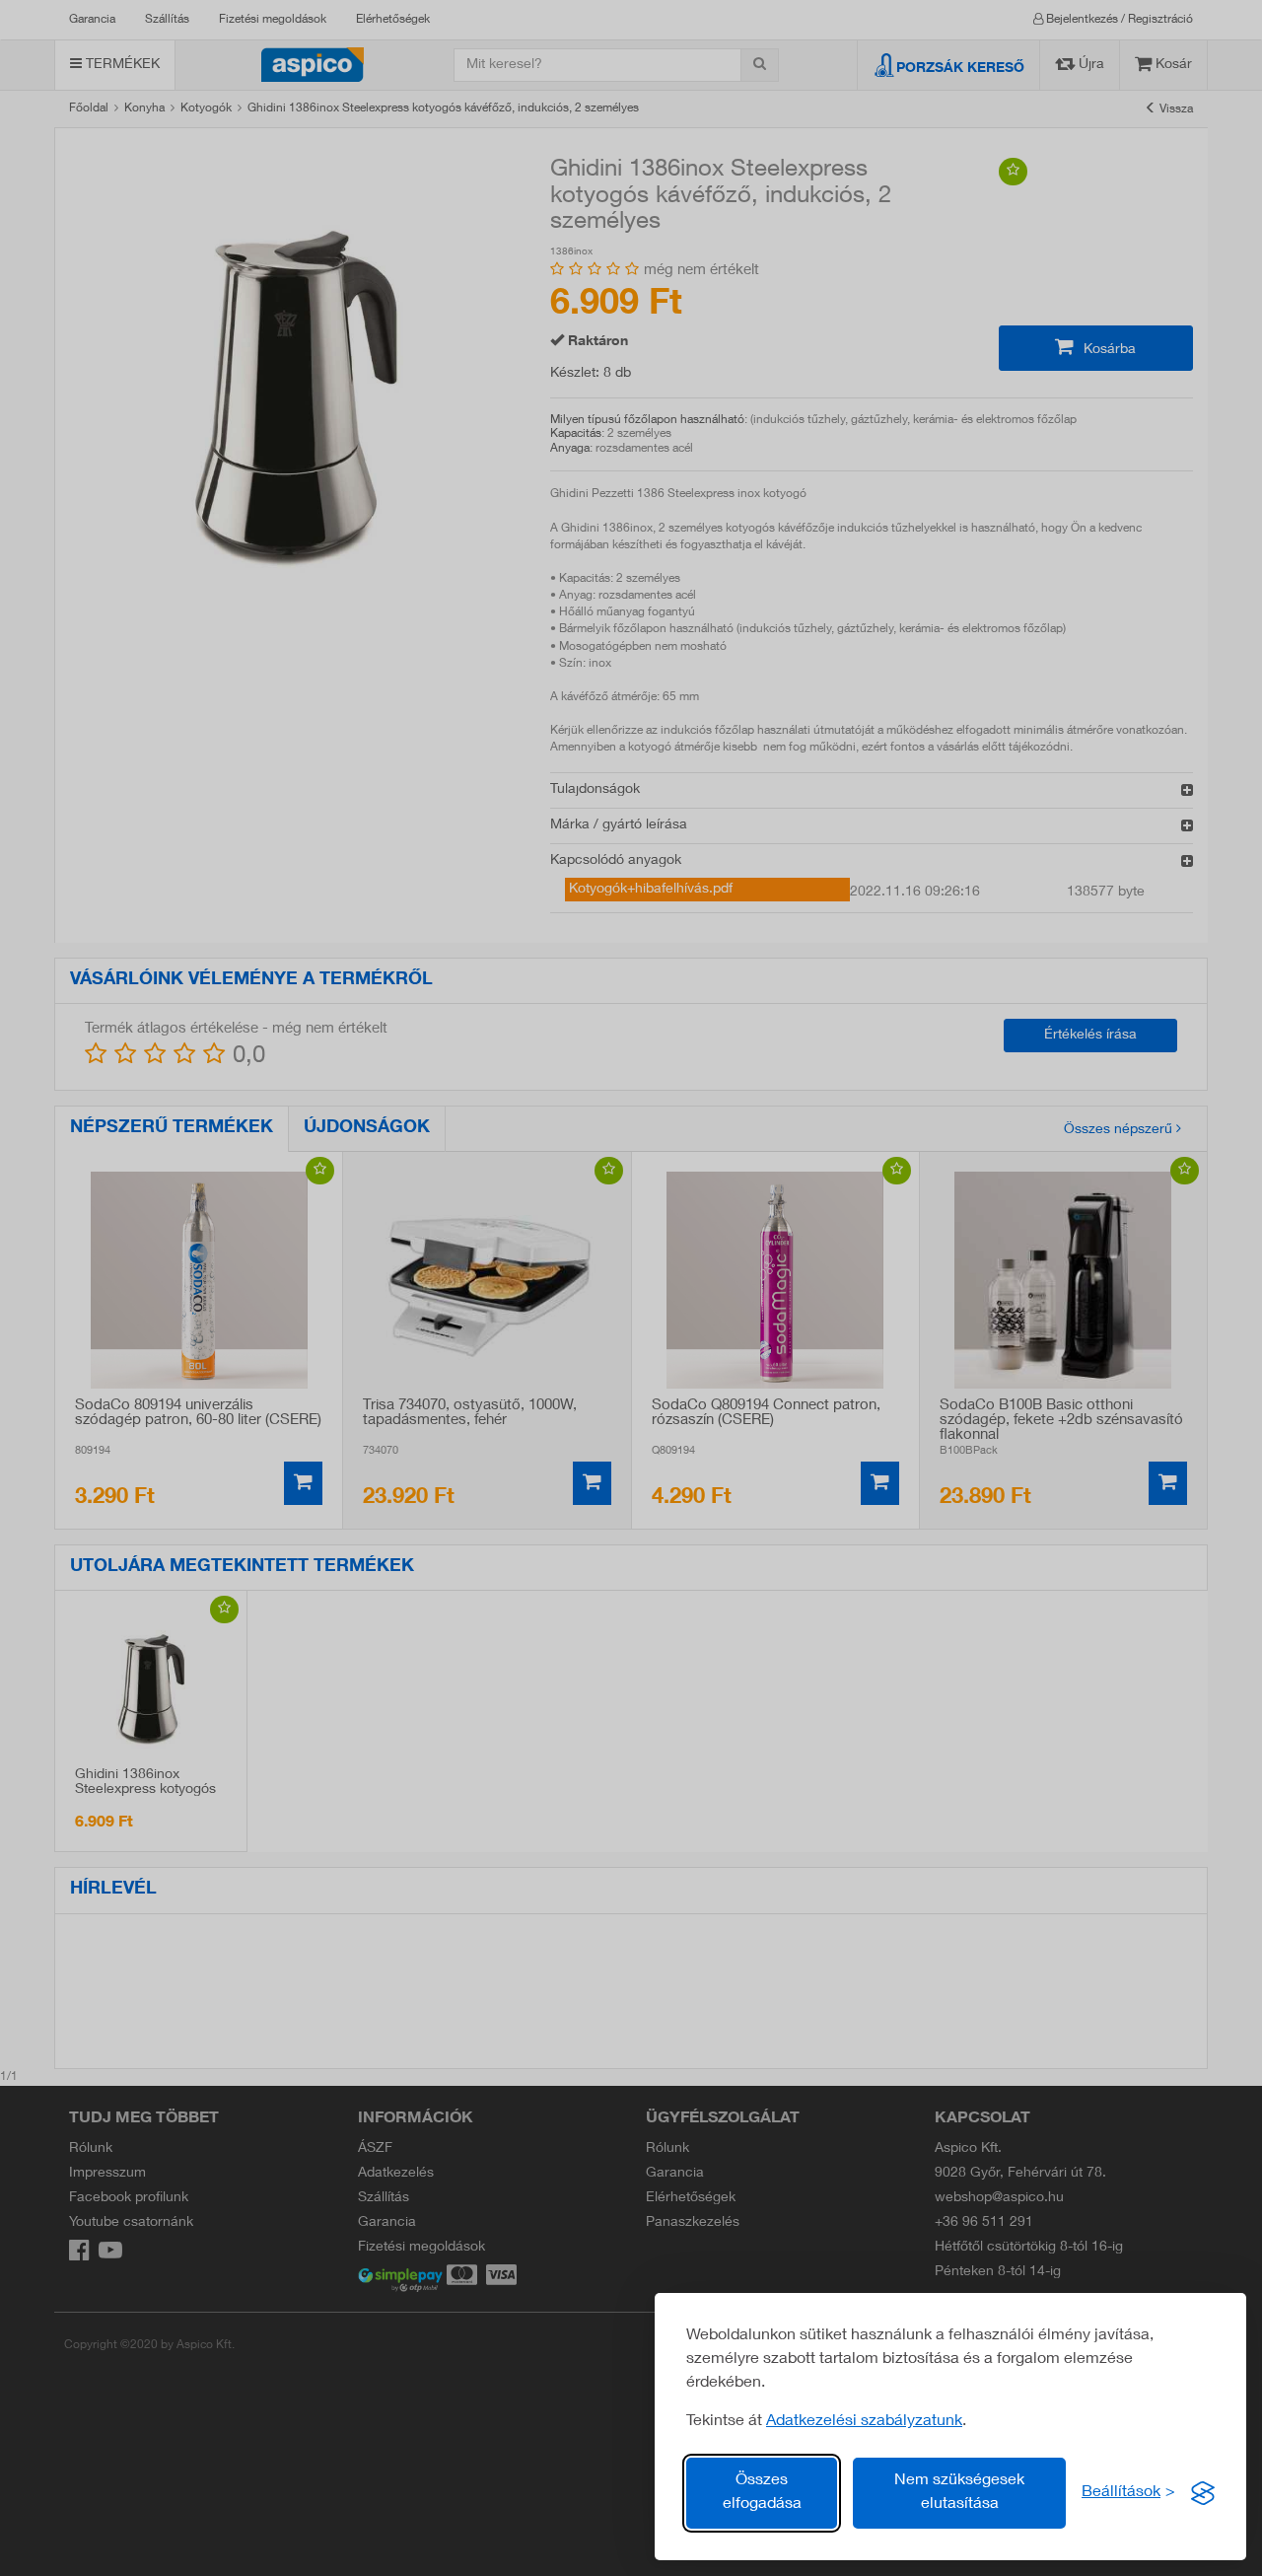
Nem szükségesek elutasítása (959, 2493)
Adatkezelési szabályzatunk (864, 2422)
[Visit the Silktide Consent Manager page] (1203, 2493)
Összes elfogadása (762, 2493)
